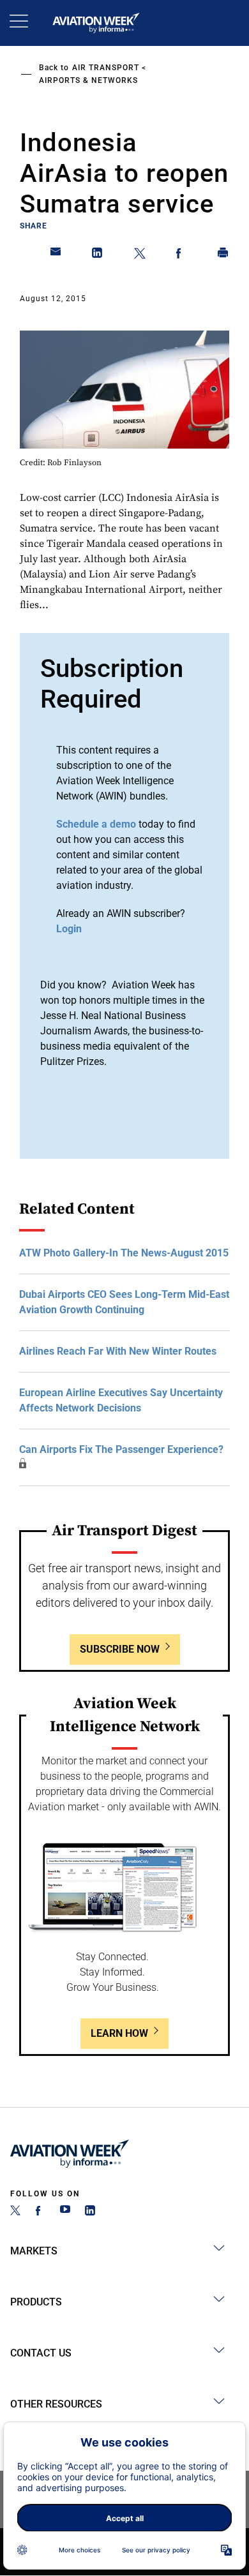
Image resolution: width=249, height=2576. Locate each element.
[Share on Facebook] (181, 255)
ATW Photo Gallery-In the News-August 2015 (124, 1253)
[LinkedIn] (90, 2212)
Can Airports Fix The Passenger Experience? (121, 1449)
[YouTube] (65, 2212)
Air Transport (106, 68)
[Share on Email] (56, 255)
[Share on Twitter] (140, 255)
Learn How (119, 2033)
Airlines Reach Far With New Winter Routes (118, 1351)
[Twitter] (15, 2212)
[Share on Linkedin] (98, 255)
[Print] (223, 255)
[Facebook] (40, 2212)
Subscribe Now (120, 1649)
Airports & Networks (88, 80)
